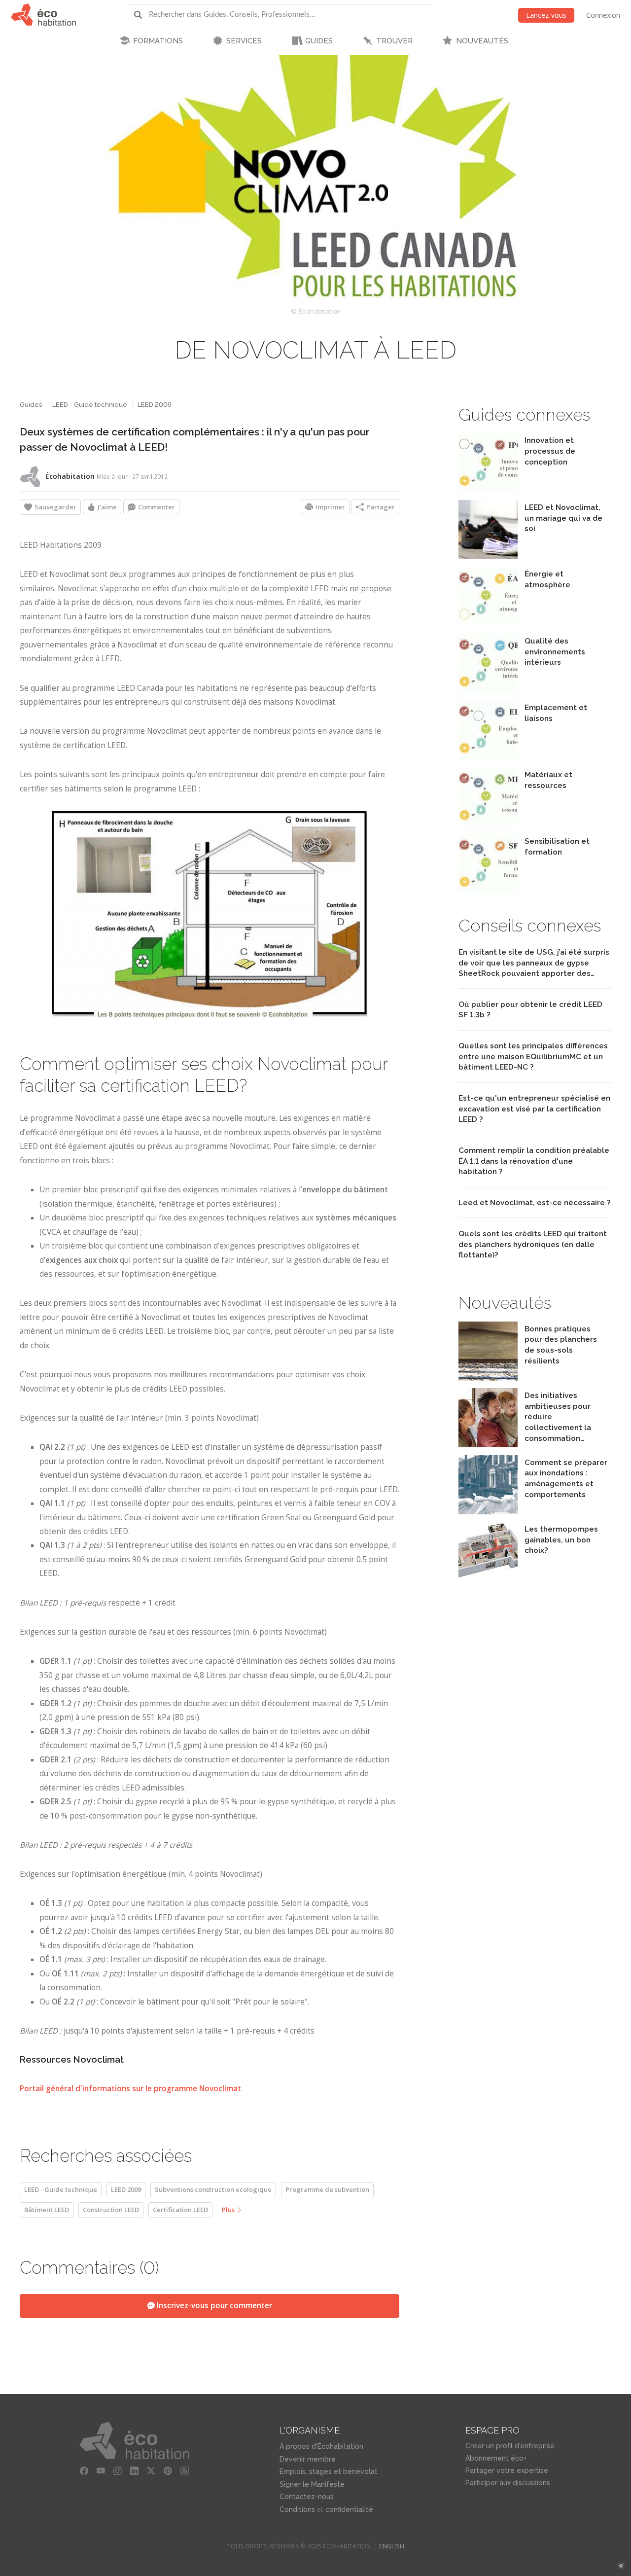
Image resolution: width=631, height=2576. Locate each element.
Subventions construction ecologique (213, 2189)
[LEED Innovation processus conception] (488, 489)
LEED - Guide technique (90, 405)
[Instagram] (117, 2471)
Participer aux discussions (508, 2483)
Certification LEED (180, 2210)
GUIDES (319, 41)
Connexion (603, 15)
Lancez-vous (546, 15)
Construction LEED (111, 2210)
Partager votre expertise (507, 2470)
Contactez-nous (307, 2497)
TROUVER (394, 41)
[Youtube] (101, 2471)
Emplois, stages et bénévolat (329, 2471)
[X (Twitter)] (151, 2471)
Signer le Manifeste (312, 2484)
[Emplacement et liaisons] (488, 757)
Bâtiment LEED (47, 2210)
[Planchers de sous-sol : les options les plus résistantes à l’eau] (488, 1378)
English (392, 2546)
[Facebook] (84, 2471)
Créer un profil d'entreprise (510, 2446)
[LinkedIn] (134, 2471)
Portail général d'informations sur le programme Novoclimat (130, 2089)
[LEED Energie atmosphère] (488, 623)
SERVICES (244, 41)
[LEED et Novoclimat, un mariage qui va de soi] (488, 556)
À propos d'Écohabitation (321, 2446)
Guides (31, 405)
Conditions (297, 2509)
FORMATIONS (158, 41)
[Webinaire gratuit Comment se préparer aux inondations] (488, 1512)
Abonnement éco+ (496, 2458)
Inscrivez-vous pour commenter (213, 2306)
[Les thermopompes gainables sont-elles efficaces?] (488, 1578)
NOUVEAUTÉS (482, 41)
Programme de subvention (327, 2189)
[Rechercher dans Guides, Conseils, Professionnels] (141, 15)
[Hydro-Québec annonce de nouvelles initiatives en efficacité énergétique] (488, 1445)
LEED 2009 (155, 405)
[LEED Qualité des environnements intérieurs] (488, 690)
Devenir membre (308, 2459)
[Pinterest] (168, 2471)
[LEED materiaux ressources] (488, 824)
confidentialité (349, 2509)
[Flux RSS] (184, 2471)
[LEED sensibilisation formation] (488, 890)
